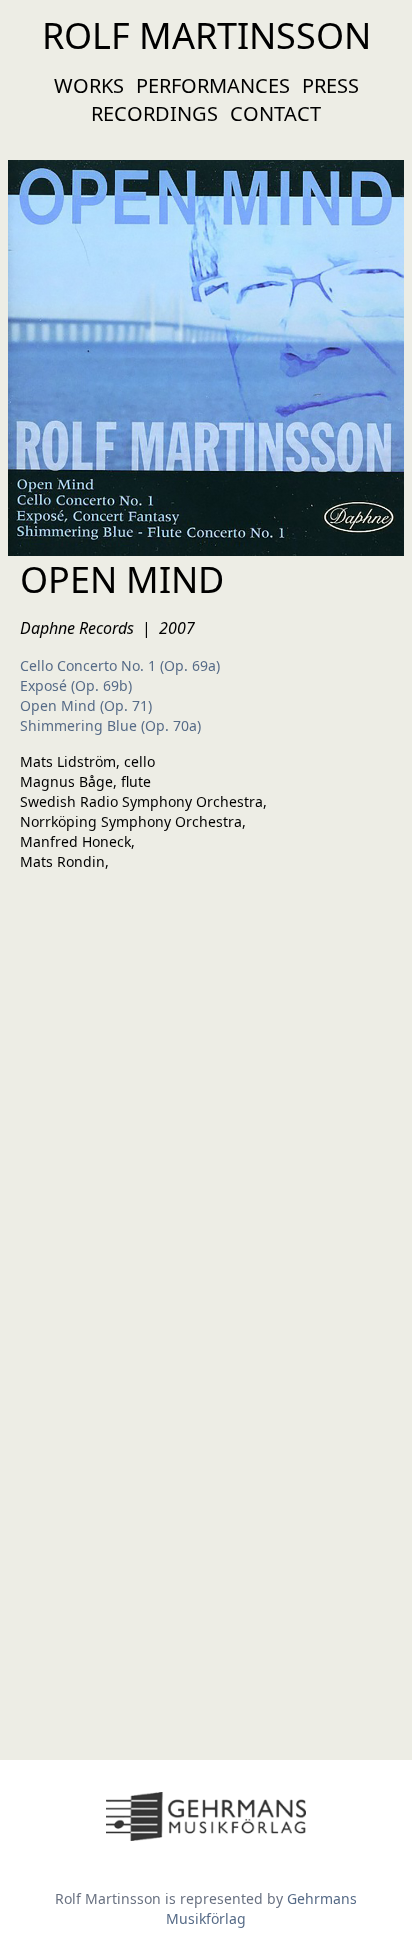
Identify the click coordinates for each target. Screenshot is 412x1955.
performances (213, 85)
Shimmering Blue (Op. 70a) (110, 725)
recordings (154, 113)
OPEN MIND (122, 579)
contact (275, 113)
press (330, 85)
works (89, 85)
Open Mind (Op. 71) (86, 705)
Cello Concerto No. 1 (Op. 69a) (120, 665)
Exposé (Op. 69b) (76, 685)
